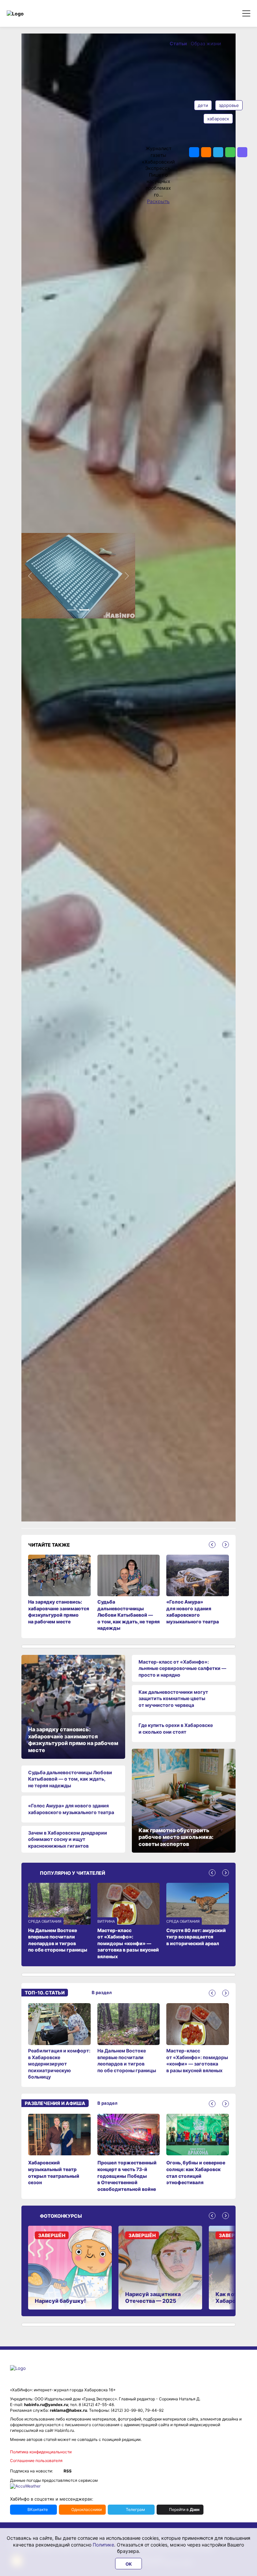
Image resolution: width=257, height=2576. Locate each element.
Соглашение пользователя (36, 2461)
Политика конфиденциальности (41, 2452)
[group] (59, 2042)
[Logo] (35, 14)
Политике (103, 2545)
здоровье (229, 105)
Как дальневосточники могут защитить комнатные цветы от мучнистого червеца (173, 1698)
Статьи (179, 43)
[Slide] (72, 610)
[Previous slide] (212, 1545)
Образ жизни (206, 43)
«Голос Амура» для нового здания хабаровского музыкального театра (71, 1809)
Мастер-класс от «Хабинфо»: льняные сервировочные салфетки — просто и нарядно (182, 1668)
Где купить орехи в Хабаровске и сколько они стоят (176, 1728)
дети (203, 105)
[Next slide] (226, 1545)
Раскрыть (158, 201)
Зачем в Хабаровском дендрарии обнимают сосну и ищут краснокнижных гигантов (68, 1839)
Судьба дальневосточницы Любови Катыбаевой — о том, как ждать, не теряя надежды (70, 1779)
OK (129, 2564)
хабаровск (218, 119)
